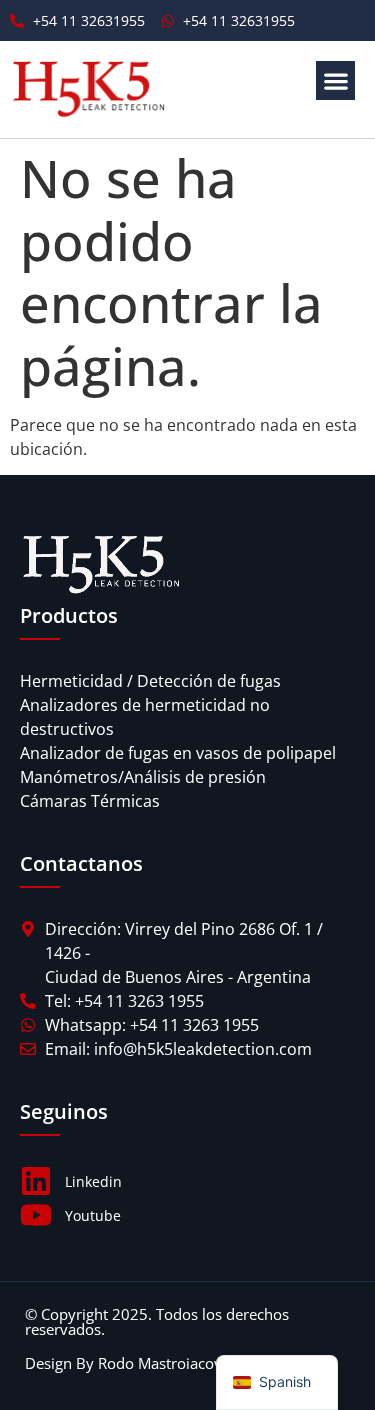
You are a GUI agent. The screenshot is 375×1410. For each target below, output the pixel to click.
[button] (335, 80)
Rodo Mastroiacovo (164, 1363)
